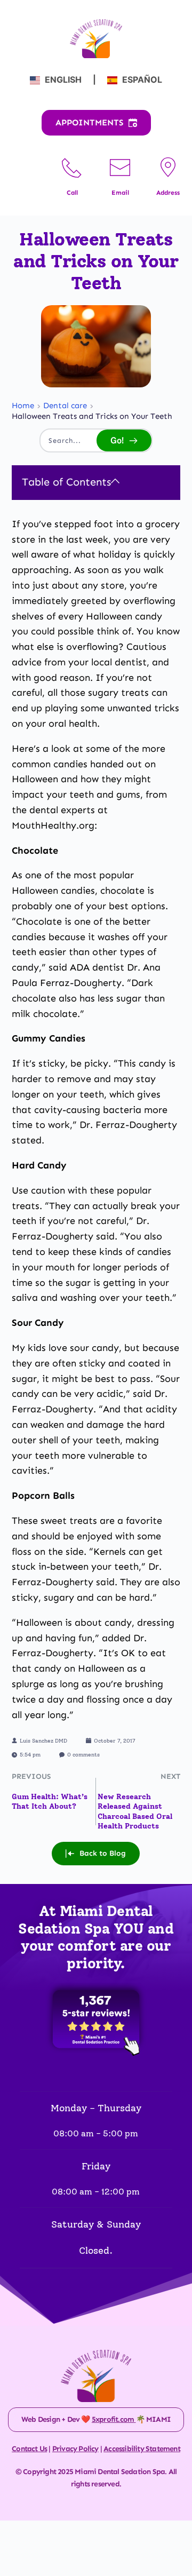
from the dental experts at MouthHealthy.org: (89, 810)
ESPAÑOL (141, 79)
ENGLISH (63, 79)
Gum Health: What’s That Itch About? (50, 1802)
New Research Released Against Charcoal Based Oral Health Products (135, 1811)
